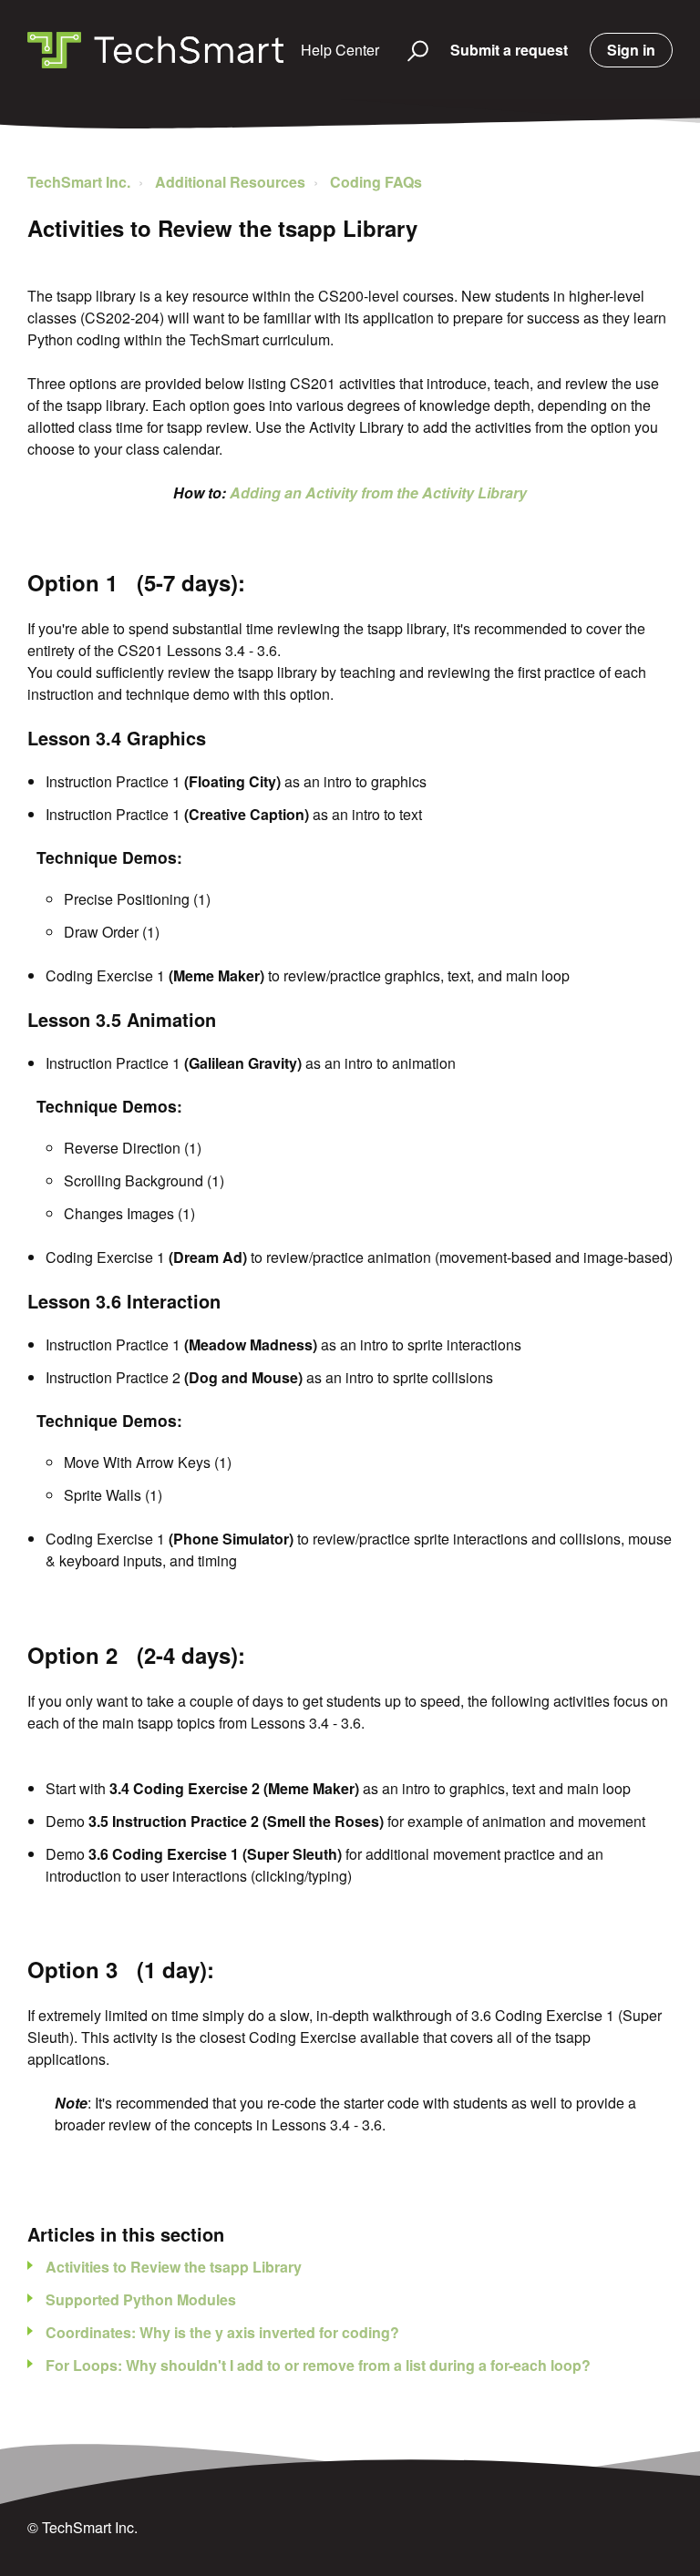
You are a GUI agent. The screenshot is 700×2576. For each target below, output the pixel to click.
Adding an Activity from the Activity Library (378, 493)
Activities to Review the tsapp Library (174, 2267)
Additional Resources (230, 182)
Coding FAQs (376, 182)
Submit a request (509, 50)
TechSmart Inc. (79, 182)
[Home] (155, 50)
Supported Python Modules (141, 2299)
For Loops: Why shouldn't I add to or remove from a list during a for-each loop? (318, 2365)
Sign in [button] (631, 50)
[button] (410, 50)
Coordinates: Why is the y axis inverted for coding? (222, 2332)
